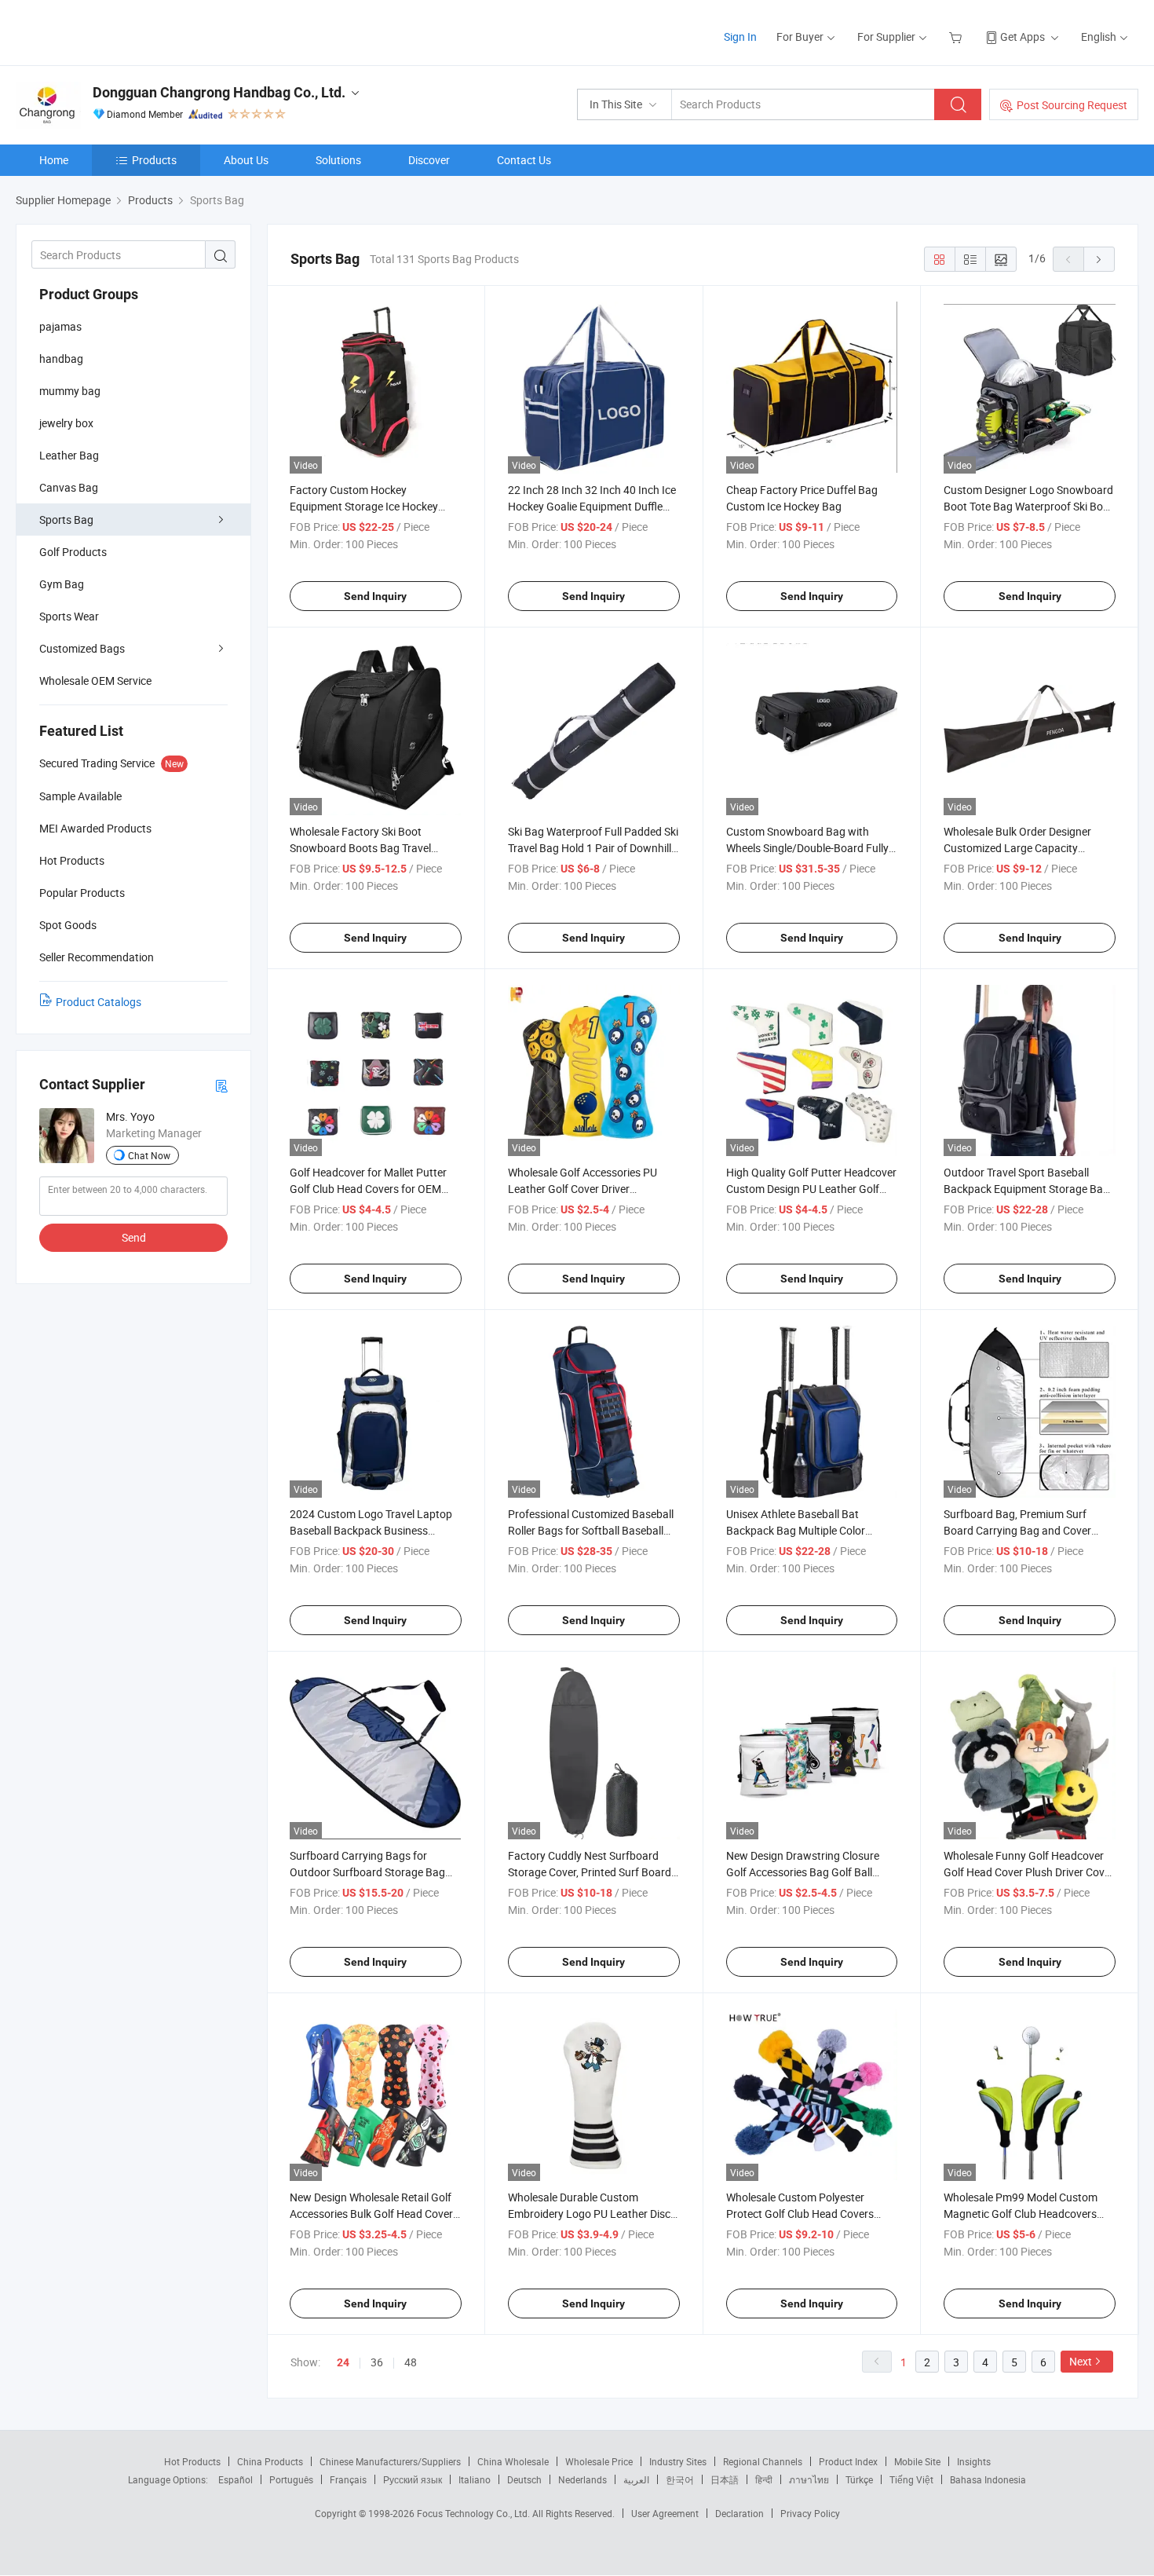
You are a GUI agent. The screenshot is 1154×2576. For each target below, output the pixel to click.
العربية (636, 2479)
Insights (974, 2461)
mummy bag (70, 391)
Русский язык (413, 2479)
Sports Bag (66, 520)
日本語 (725, 2479)
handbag (61, 359)
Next (1081, 2361)
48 (411, 2362)
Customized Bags (82, 648)
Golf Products (73, 552)
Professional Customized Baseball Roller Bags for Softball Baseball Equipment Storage (591, 1530)
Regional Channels (763, 2461)
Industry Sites (678, 2461)
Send (134, 1237)
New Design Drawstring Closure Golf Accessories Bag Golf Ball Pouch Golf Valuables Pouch (803, 1872)
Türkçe (859, 2479)
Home (54, 160)
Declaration (740, 2513)
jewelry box (66, 423)
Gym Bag (62, 584)
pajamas (60, 326)
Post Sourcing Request (1072, 105)
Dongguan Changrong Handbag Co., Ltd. (219, 92)
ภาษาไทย (809, 2479)
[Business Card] (221, 1085)
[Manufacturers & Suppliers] (117, 31)
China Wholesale (513, 2461)
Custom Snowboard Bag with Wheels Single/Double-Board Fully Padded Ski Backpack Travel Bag (807, 848)
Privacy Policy (810, 2513)
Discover (429, 160)
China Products (270, 2461)
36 (377, 2362)
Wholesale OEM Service (95, 681)
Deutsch (524, 2479)
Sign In (740, 37)
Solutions (338, 160)
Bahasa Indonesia (988, 2479)
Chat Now (149, 1155)
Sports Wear (69, 616)
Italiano (475, 2479)
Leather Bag (69, 455)
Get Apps (1023, 37)
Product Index (848, 2461)
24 (343, 2362)
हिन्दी (764, 2479)
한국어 (680, 2479)
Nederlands (582, 2479)
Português (291, 2479)
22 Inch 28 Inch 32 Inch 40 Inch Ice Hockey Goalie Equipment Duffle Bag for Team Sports (592, 506)
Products (154, 160)
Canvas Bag (69, 487)
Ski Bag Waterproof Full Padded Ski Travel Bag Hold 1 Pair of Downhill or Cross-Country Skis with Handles (593, 848)
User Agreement (665, 2513)
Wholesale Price (599, 2461)
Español (236, 2479)
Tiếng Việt (911, 2479)
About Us (246, 160)
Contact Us (524, 160)
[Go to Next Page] (1099, 259)
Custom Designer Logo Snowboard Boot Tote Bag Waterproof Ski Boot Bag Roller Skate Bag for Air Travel (1028, 506)
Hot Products (192, 2461)
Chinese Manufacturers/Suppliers (390, 2461)
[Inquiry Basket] (957, 37)
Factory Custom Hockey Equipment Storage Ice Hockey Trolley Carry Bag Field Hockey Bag (374, 506)
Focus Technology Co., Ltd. (475, 2513)
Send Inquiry (375, 596)
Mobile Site (917, 2461)
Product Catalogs (99, 1002)
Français (348, 2479)
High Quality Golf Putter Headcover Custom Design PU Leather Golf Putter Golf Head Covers (811, 1189)
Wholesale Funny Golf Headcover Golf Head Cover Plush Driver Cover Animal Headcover (1029, 1872)
